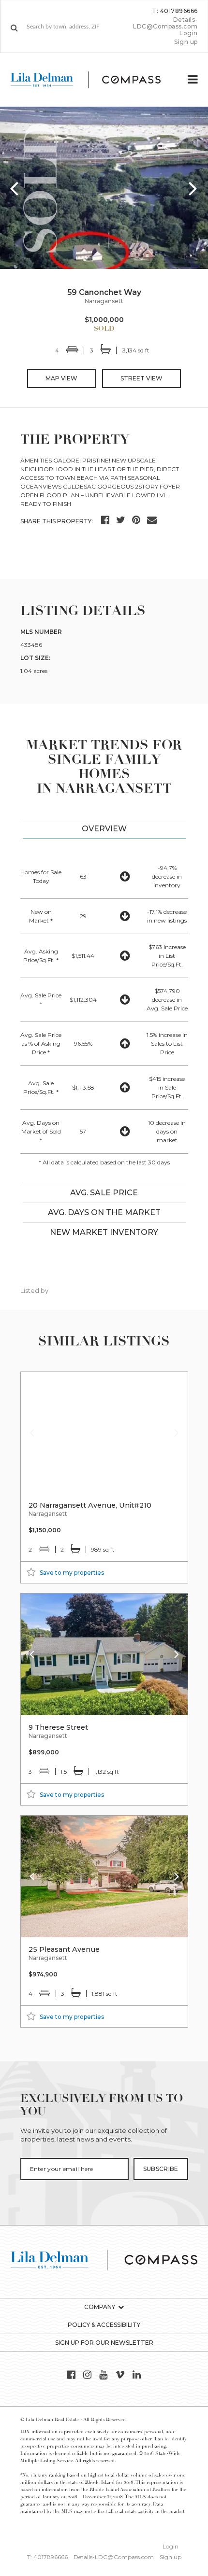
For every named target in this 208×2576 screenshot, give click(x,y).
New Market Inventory (104, 1232)
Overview (104, 829)
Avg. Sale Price (104, 1193)
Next (193, 188)
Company (100, 2307)
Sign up (186, 42)
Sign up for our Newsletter (104, 2343)
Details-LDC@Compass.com (165, 23)
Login (188, 33)
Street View (141, 378)
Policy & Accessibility (104, 2325)
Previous (15, 188)
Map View (61, 378)
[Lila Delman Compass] (93, 80)
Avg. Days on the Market (104, 1212)
